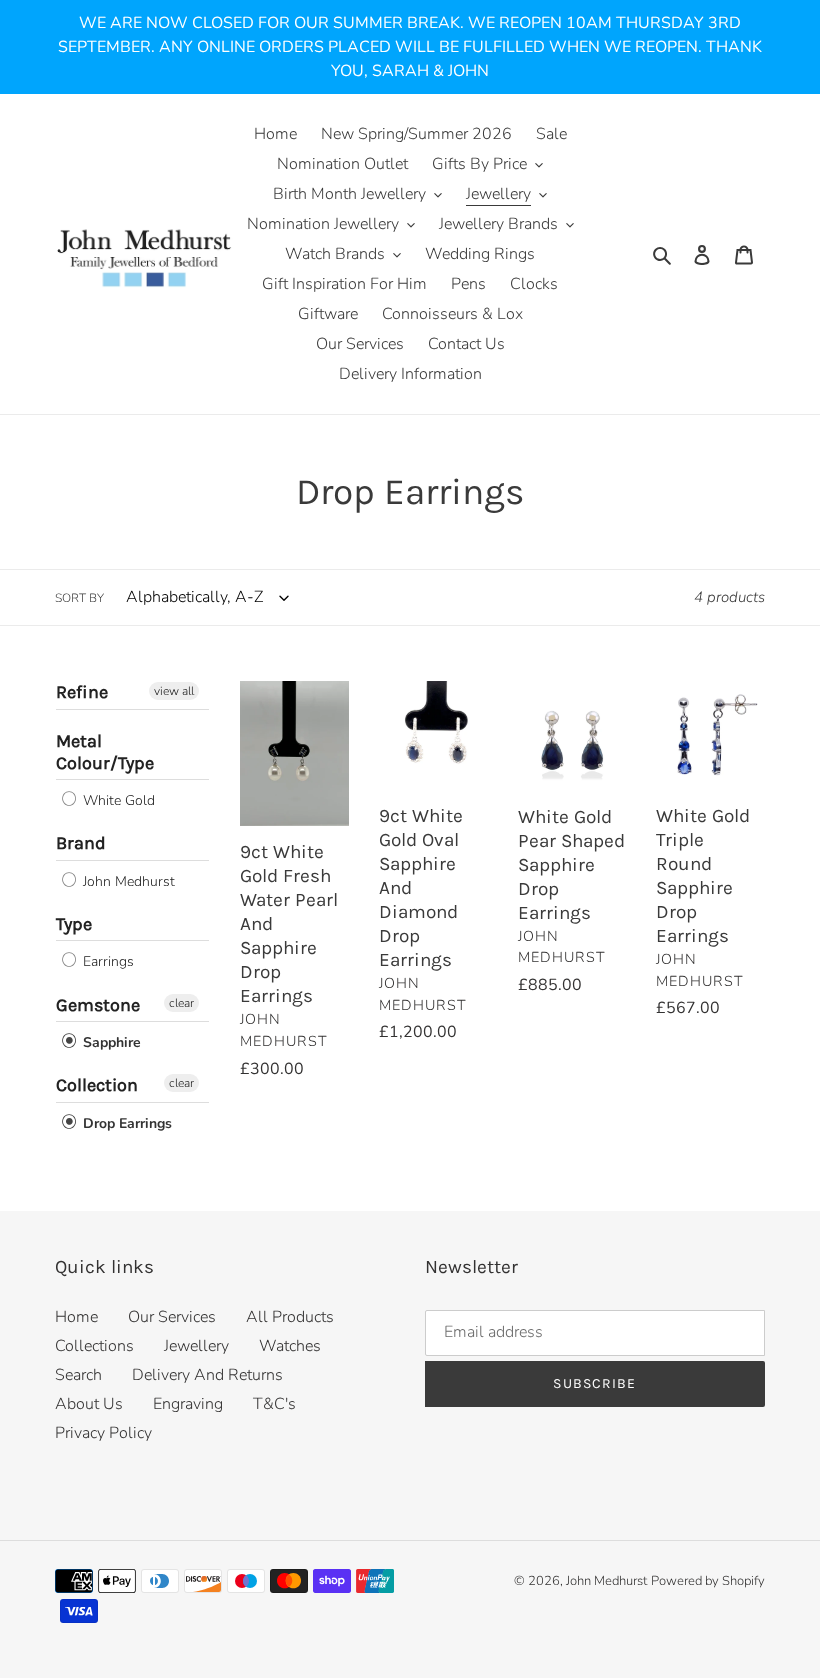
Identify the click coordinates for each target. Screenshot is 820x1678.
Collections (94, 1346)
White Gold (117, 800)
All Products (290, 1317)
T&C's (274, 1404)
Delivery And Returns (207, 1375)
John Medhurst (127, 881)
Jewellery (196, 1346)
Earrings (106, 962)
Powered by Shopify (708, 1581)
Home (76, 1317)
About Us (89, 1404)
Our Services (172, 1317)
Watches (290, 1346)
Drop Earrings (125, 1123)
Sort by (79, 598)
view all (174, 691)
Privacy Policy (103, 1433)
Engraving (188, 1404)
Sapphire (110, 1042)
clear (181, 1003)
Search (78, 1375)
